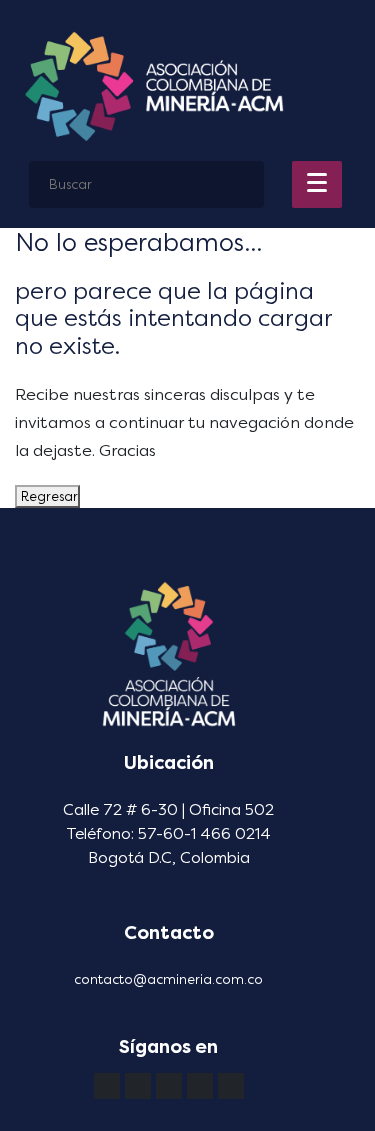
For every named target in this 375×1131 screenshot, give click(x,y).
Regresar (47, 496)
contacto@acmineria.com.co (168, 979)
